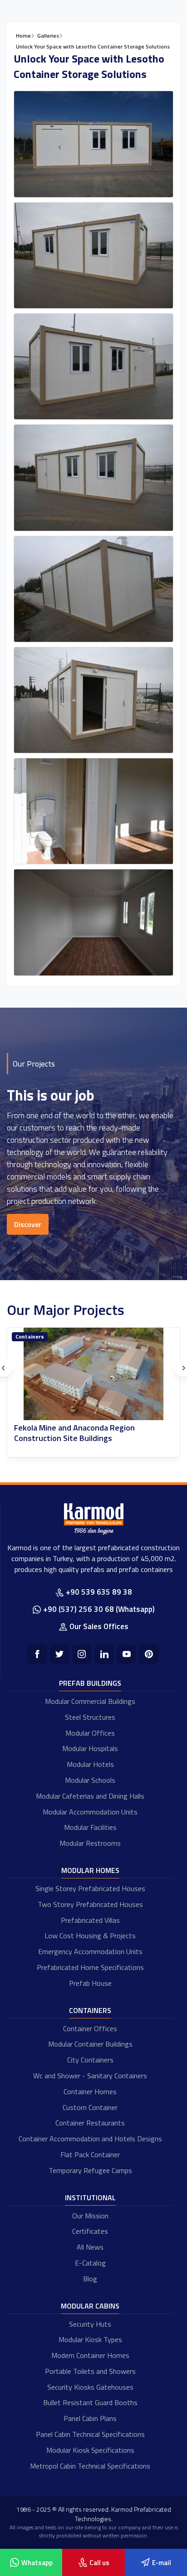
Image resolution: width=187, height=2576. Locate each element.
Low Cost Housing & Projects (90, 1936)
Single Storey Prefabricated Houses (90, 1888)
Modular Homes (90, 1870)
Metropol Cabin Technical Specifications (90, 2466)
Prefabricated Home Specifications (90, 1967)
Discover (28, 1224)
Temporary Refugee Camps (90, 2170)
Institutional (90, 2198)
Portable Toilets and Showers (90, 2371)
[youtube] (126, 1654)
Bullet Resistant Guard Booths (90, 2402)
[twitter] (60, 1654)
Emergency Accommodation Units (90, 1951)
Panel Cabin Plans (90, 2418)
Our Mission (90, 2216)
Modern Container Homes (90, 2355)
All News (90, 2247)
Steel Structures (90, 1717)
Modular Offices (90, 1733)
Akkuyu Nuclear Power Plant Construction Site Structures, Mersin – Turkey (89, 1433)
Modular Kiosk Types (90, 2339)
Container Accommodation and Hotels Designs (90, 2139)
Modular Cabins (90, 2306)
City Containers (90, 2060)
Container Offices (90, 2028)
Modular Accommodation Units (90, 1812)
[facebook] (37, 1654)
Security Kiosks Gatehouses (90, 2387)
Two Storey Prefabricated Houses (90, 1904)
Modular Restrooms (90, 1843)
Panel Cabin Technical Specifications (90, 2434)
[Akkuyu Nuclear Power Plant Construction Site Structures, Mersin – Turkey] (93, 1374)
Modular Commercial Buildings (90, 1701)
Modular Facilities (90, 1827)
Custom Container (90, 2107)
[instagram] (82, 1654)
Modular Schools (90, 1780)
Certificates (90, 2231)
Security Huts (90, 2324)
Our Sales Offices (99, 1626)
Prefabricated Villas (90, 1920)
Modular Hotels (90, 1764)
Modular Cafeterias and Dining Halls (90, 1796)
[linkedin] (104, 1654)
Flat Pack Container (90, 2154)
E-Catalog (90, 2263)
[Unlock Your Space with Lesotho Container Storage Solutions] (93, 144)
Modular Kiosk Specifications (90, 2450)
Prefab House (90, 1983)
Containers (30, 1337)
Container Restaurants (90, 2123)
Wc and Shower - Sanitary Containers (90, 2076)
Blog (90, 2279)
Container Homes (90, 2091)
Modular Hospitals (90, 1748)
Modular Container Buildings (90, 2044)
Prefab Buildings (90, 1683)
